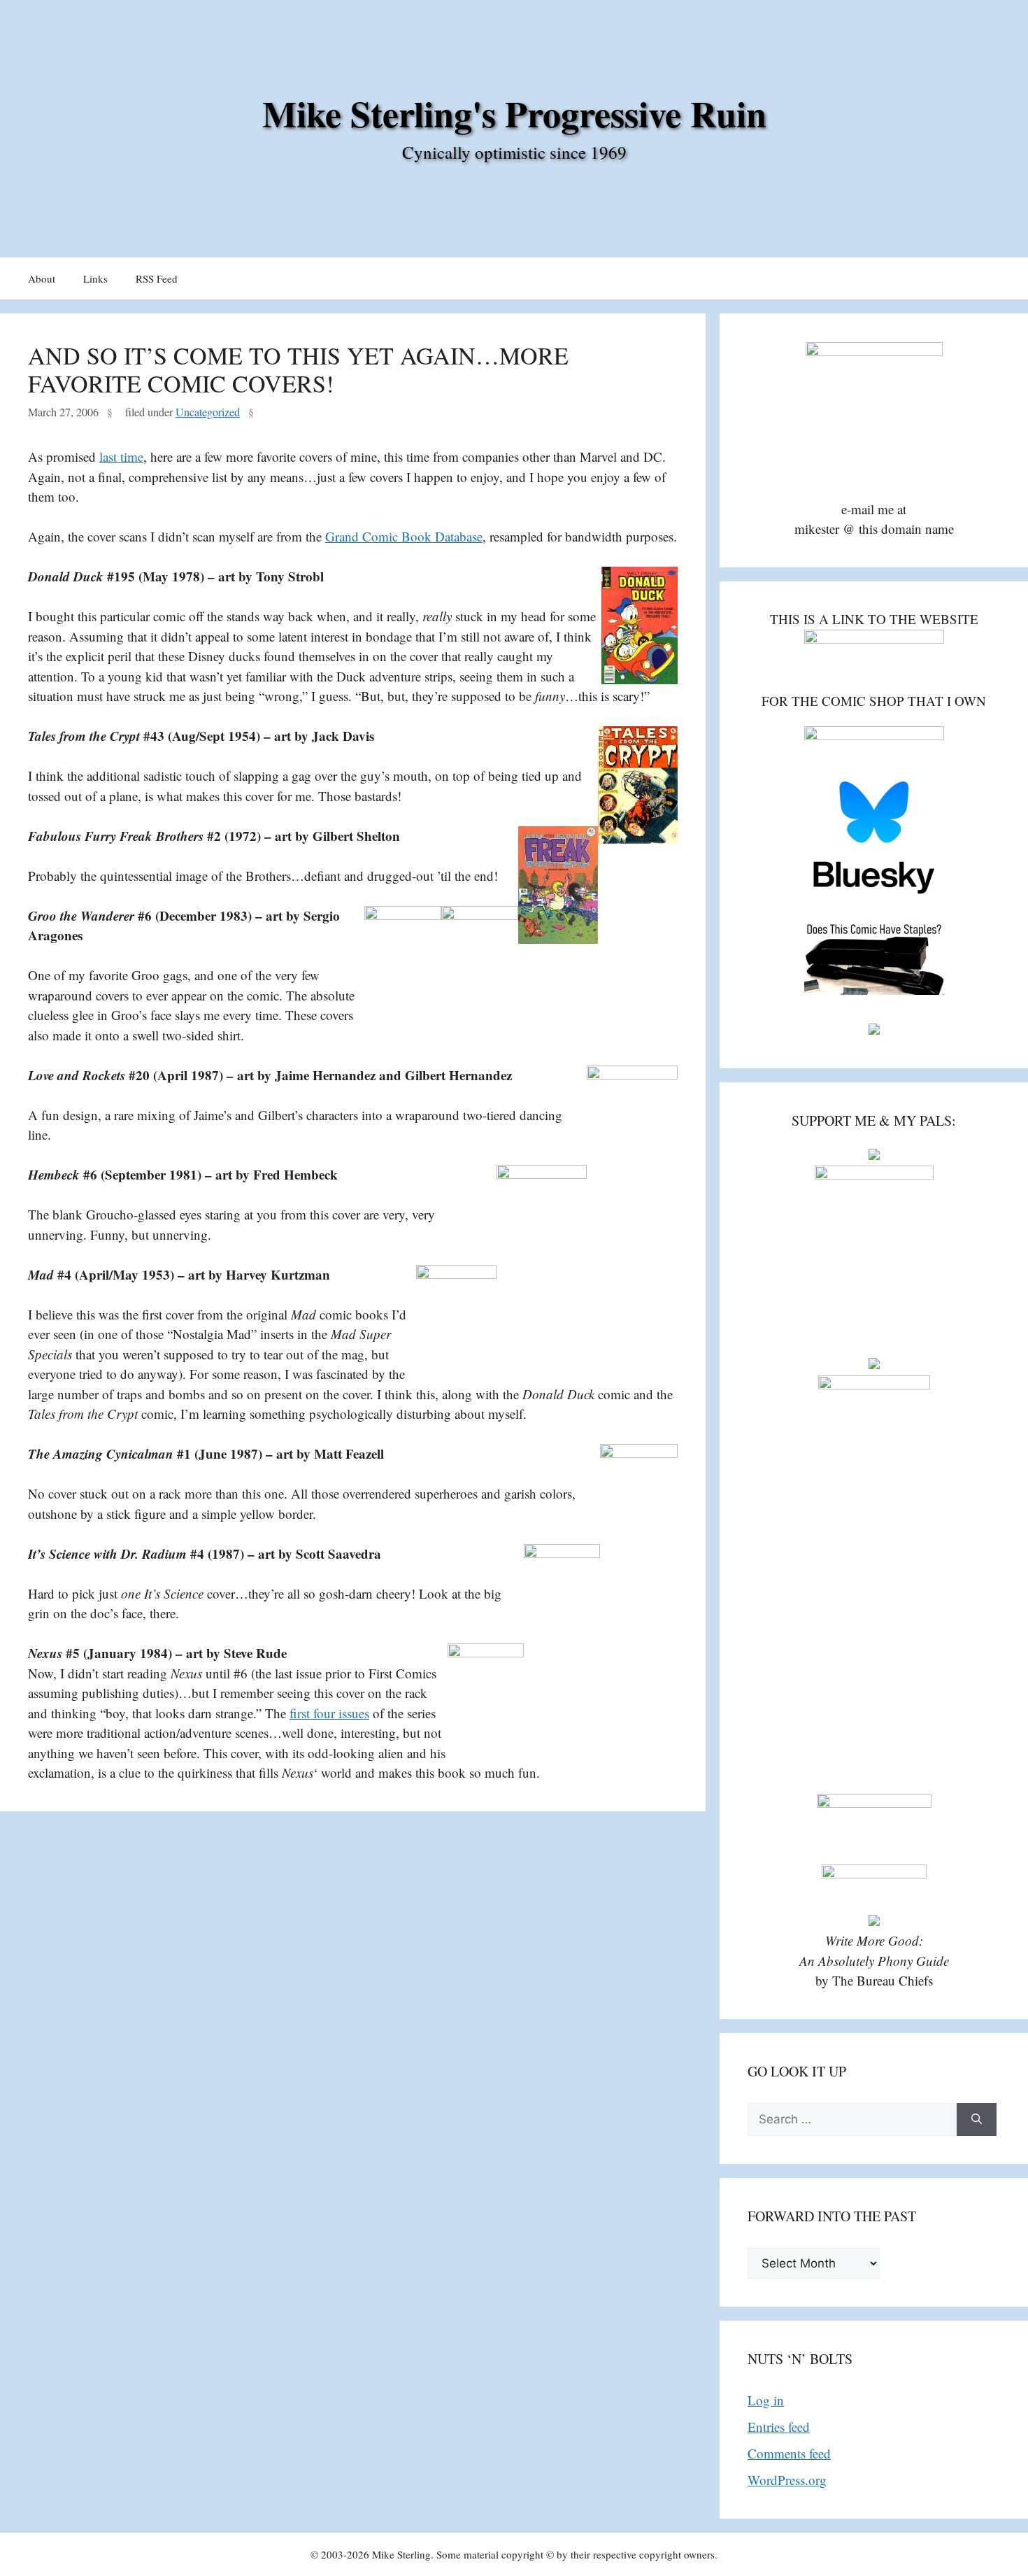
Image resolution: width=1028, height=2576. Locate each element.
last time (121, 457)
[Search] (977, 2120)
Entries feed (779, 2427)
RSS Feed (157, 278)
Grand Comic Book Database (404, 536)
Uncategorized (208, 412)
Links (95, 278)
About (42, 278)
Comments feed (789, 2453)
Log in (766, 2400)
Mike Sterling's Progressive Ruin (514, 113)
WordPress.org (787, 2480)
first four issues (329, 1713)
